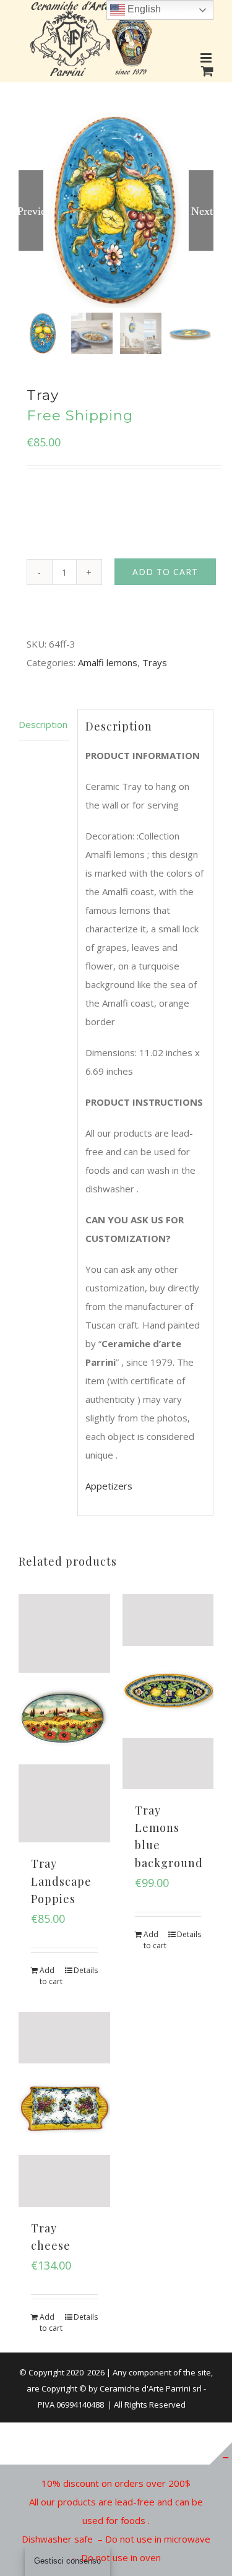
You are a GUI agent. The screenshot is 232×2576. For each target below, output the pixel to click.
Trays (155, 662)
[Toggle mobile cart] (207, 71)
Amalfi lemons (108, 662)
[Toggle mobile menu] (207, 58)
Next (202, 210)
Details (86, 1970)
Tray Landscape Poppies (61, 1881)
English (143, 9)
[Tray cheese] (64, 2110)
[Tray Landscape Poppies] (64, 1718)
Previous (31, 210)
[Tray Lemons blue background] (168, 1692)
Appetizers (109, 1486)
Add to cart (165, 572)
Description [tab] (43, 724)
